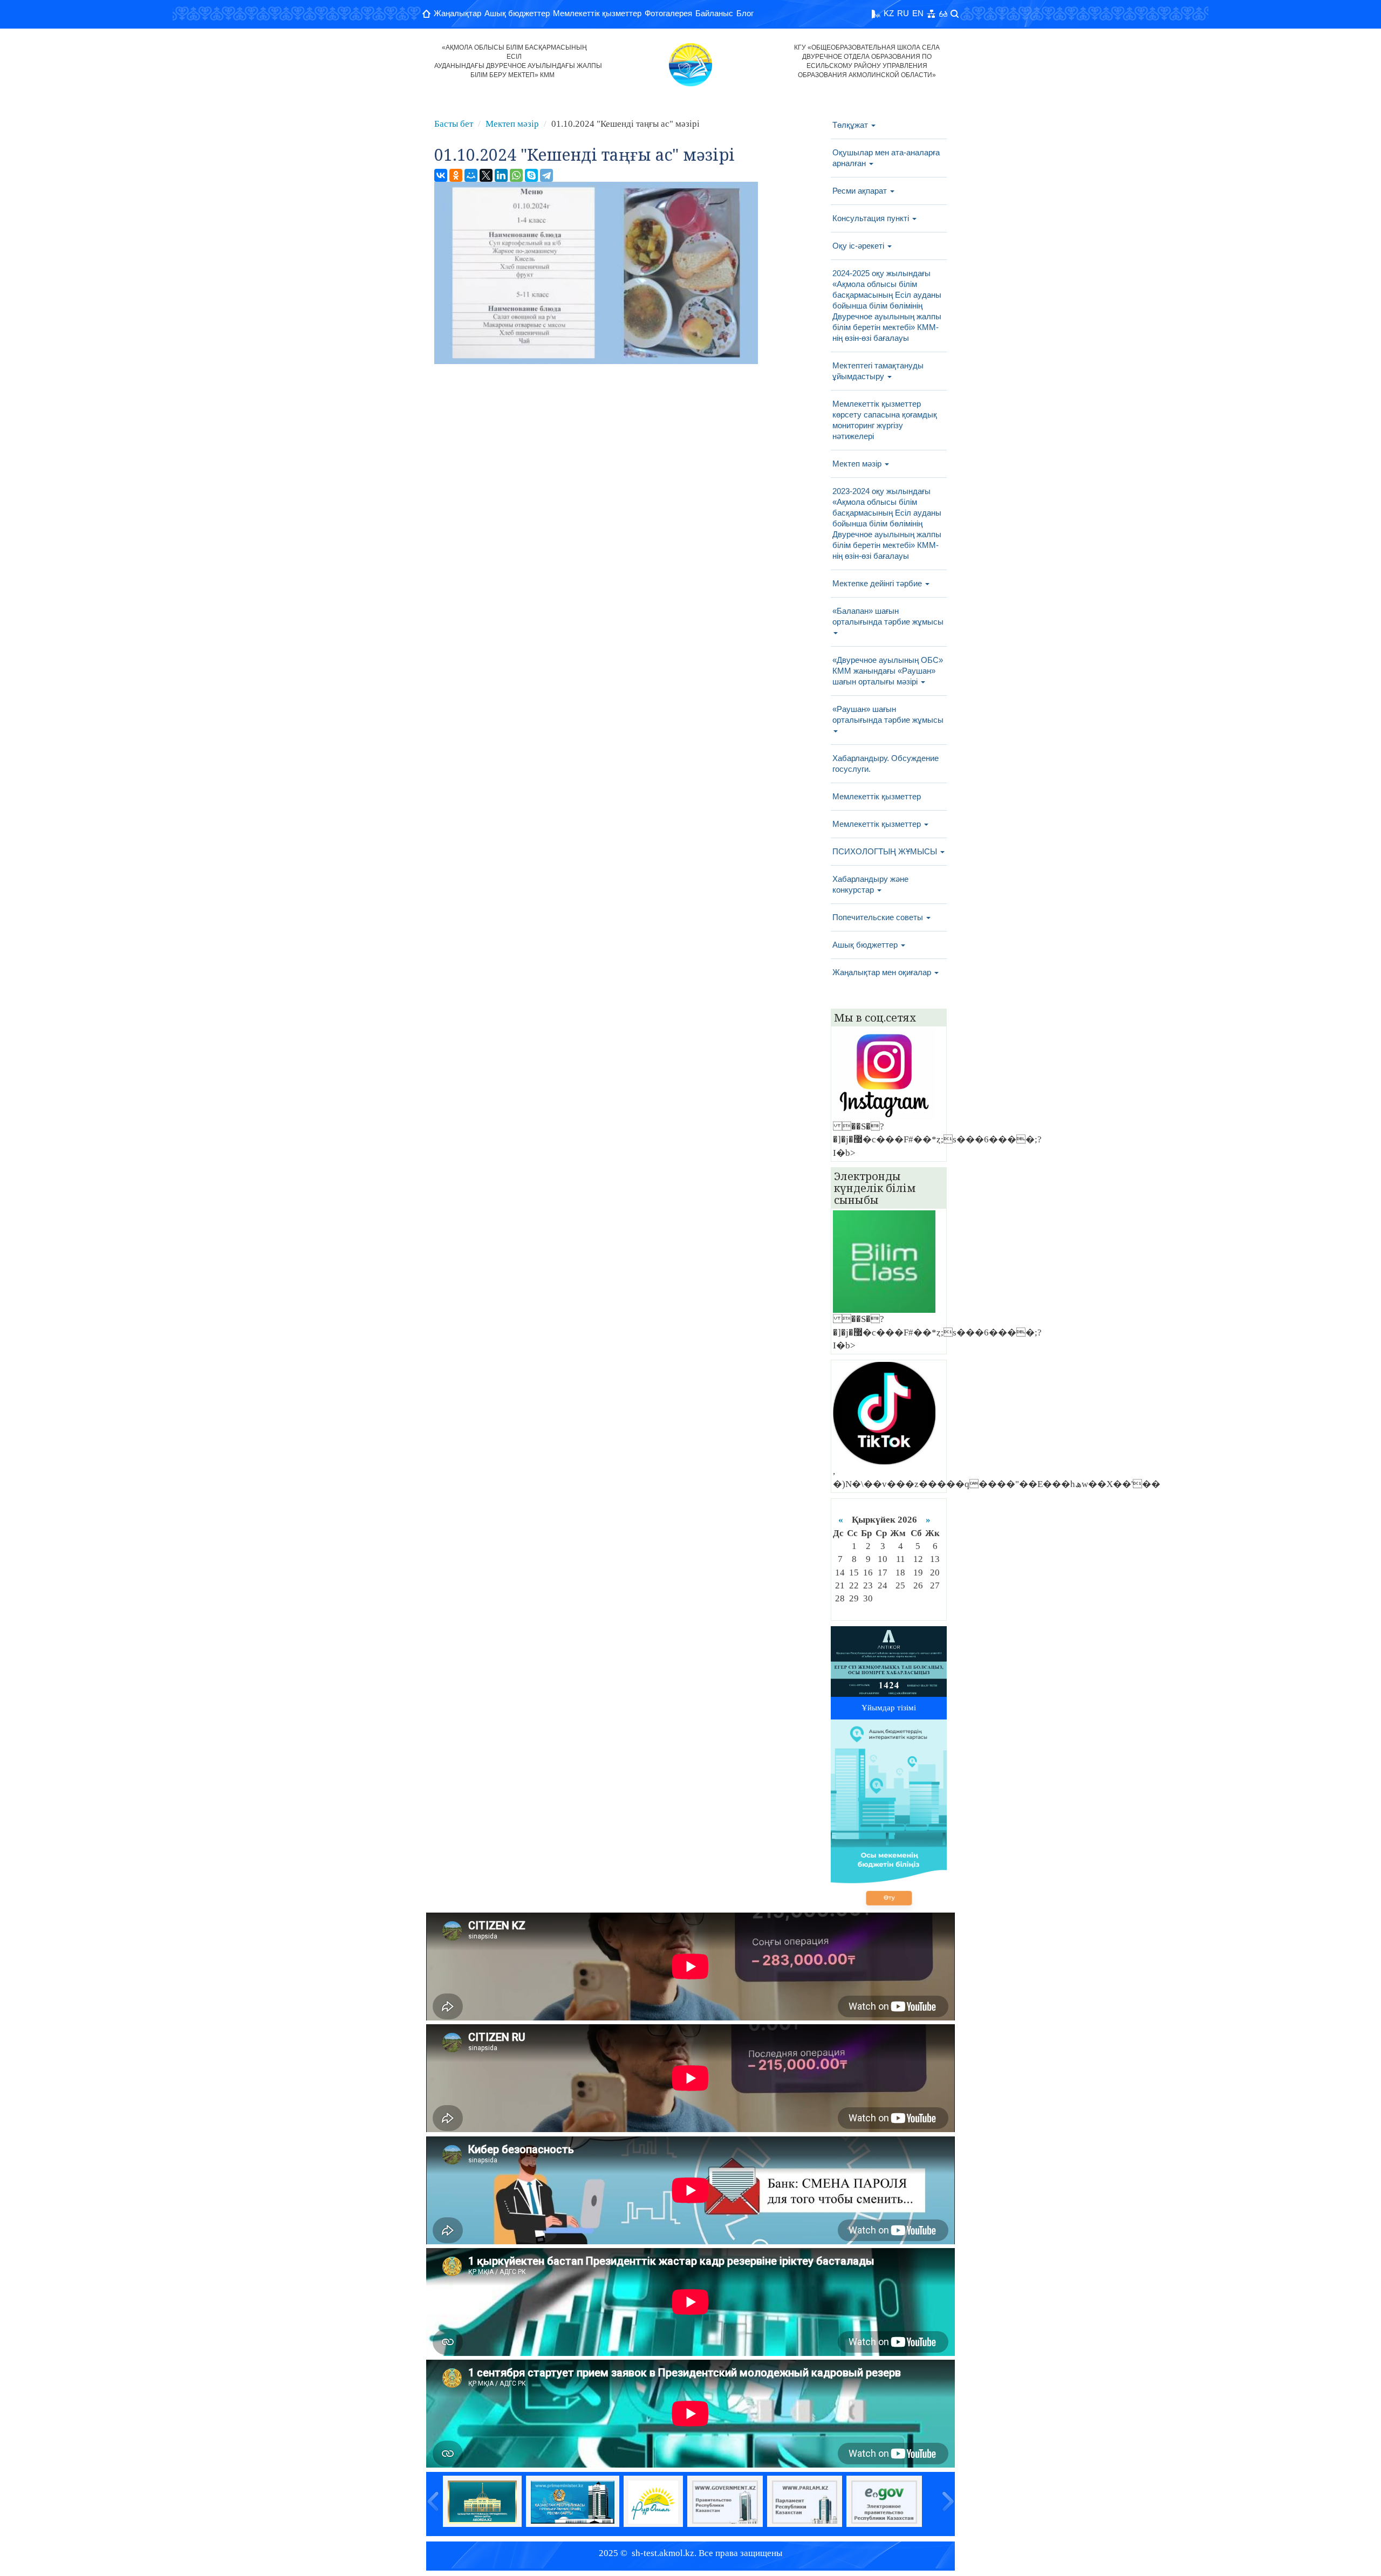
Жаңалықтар (457, 13)
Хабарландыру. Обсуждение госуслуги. (886, 763)
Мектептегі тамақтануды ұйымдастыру (878, 371)
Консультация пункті (872, 218)
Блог (745, 13)
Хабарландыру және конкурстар (870, 884)
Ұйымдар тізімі (889, 1708)
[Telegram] (546, 175)
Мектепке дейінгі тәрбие (878, 583)
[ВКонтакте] (441, 175)
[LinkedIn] (501, 175)
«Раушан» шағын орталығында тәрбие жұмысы (888, 714)
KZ (889, 13)
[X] (486, 175)
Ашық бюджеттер (517, 13)
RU (903, 13)
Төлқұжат (851, 125)
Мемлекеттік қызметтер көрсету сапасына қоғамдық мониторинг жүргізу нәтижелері (885, 420)
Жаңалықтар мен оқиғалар (883, 972)
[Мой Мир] (471, 175)
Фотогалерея (668, 13)
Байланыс (714, 13)
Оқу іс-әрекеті (859, 246)
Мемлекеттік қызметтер (597, 13)
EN (918, 13)
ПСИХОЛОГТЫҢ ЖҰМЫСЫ (886, 851)
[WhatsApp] (516, 175)
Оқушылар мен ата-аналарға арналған (886, 158)
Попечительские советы (879, 917)
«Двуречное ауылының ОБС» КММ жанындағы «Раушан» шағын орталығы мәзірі (888, 671)
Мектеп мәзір (512, 124)
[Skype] (531, 175)
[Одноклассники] (456, 175)
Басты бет (454, 124)
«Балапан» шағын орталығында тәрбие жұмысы (888, 616)
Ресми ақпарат (861, 191)
